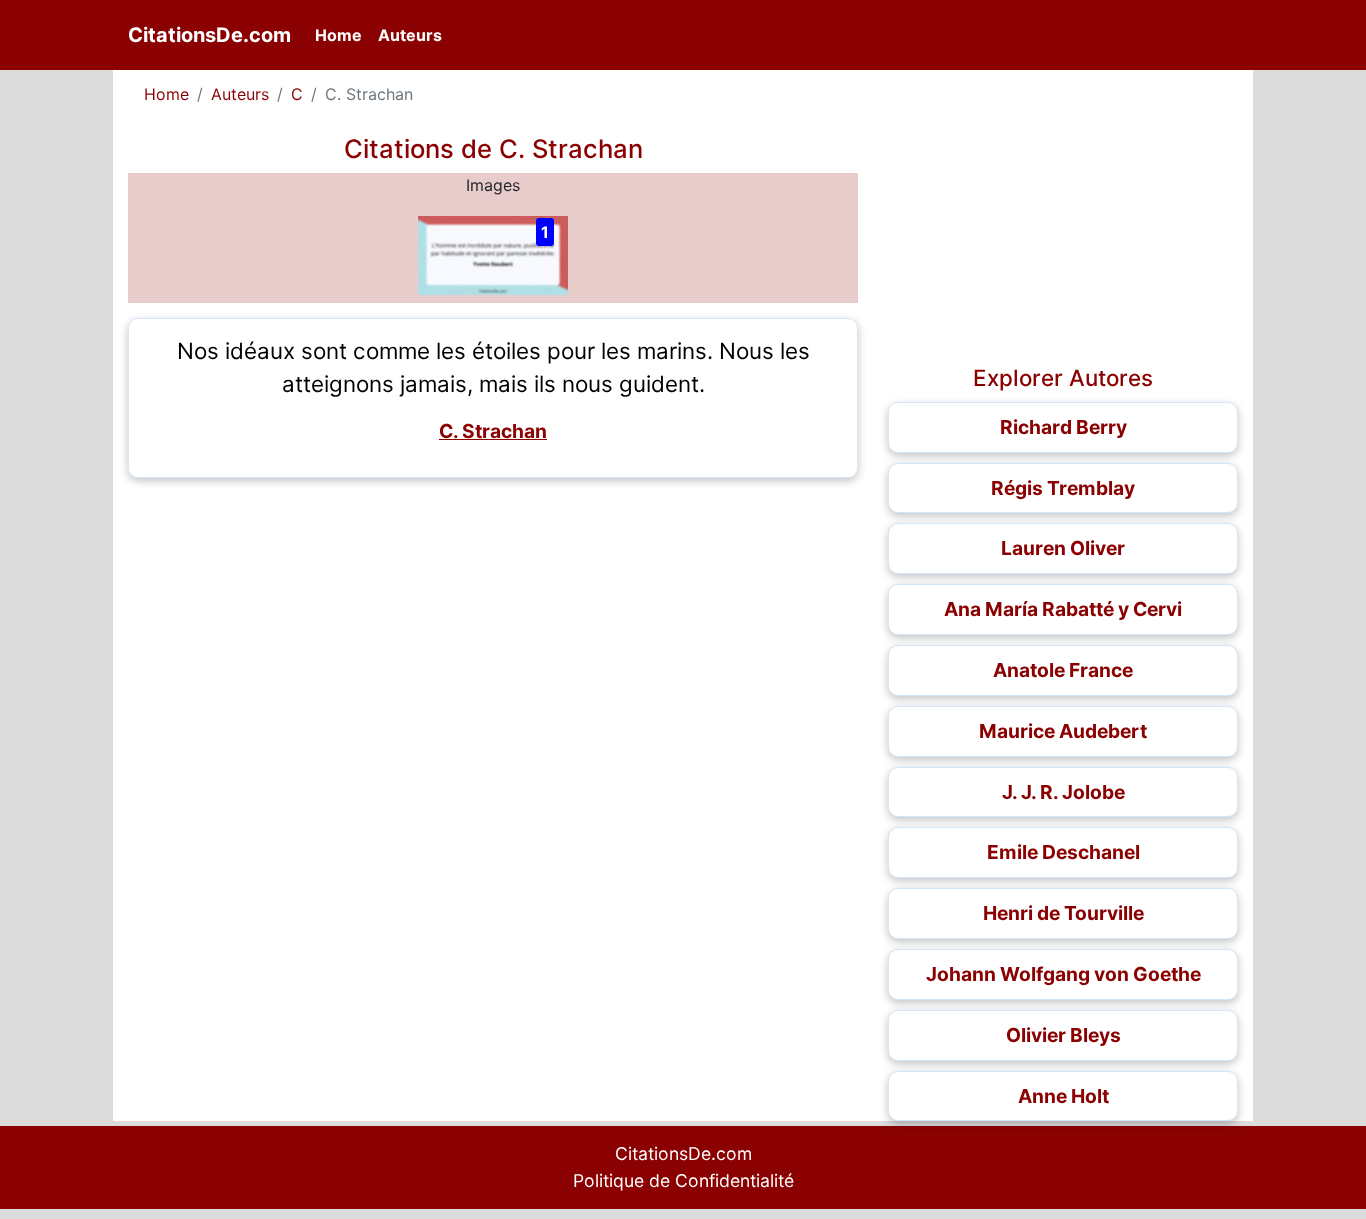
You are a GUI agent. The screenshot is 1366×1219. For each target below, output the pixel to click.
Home (342, 34)
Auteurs (410, 35)
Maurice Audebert (1063, 731)
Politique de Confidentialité (683, 1180)
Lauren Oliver (1063, 548)
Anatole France (1063, 670)
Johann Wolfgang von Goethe (1063, 974)
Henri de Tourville (1063, 913)
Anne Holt (1063, 1096)
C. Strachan (493, 431)
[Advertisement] (493, 633)
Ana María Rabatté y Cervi (1063, 609)
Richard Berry (1063, 427)
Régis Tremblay (1063, 488)
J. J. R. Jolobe (1063, 792)
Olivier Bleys (1063, 1035)
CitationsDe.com (209, 35)
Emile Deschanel (1063, 852)
